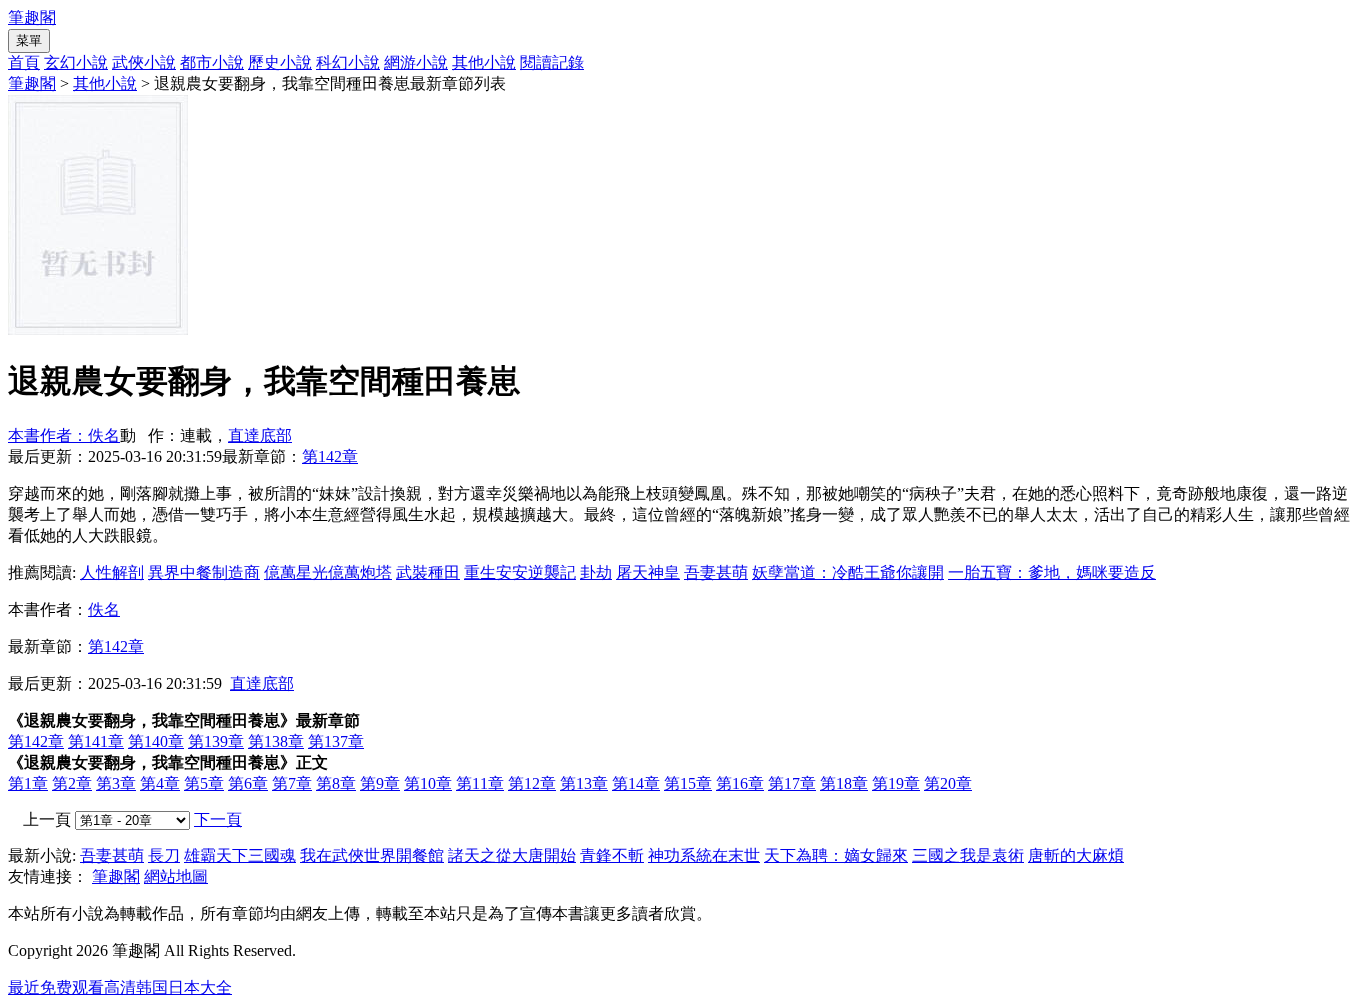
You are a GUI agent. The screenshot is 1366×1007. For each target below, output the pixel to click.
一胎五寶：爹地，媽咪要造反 (1052, 572)
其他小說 (484, 62)
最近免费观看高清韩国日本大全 (120, 987)
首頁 (24, 62)
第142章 (330, 456)
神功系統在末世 (704, 855)
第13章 (584, 783)
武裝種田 (428, 572)
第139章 (216, 741)
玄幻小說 (76, 62)
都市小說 (212, 62)
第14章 (636, 783)
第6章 (248, 783)
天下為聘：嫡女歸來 (836, 855)
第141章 (96, 741)
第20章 (948, 783)
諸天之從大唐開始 (512, 855)
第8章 (336, 783)
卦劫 (596, 572)
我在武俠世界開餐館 (372, 855)
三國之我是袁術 (968, 855)
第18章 (844, 783)
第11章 (480, 783)
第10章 (428, 783)
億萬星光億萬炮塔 (328, 572)
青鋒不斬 (612, 855)
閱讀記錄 (552, 62)
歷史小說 (280, 62)
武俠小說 (144, 62)
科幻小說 (348, 62)
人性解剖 (112, 572)
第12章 (532, 783)
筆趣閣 (32, 17)
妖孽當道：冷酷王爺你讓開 (848, 572)
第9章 (380, 783)
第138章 (276, 741)
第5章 (204, 783)
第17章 (792, 783)
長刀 (164, 855)
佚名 (104, 609)
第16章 (740, 783)
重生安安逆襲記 (520, 572)
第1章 (28, 783)
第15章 (688, 783)
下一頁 (218, 819)
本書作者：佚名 (64, 435)
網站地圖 (176, 876)
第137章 (336, 741)
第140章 (156, 741)
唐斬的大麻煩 (1076, 855)
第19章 (896, 783)
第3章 (116, 783)
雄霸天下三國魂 (240, 855)
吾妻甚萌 (716, 572)
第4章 (160, 783)
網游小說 (416, 62)
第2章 (72, 783)
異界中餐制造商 (204, 572)
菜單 (29, 40)
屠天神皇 (648, 572)
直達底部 (260, 435)
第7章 (292, 783)
